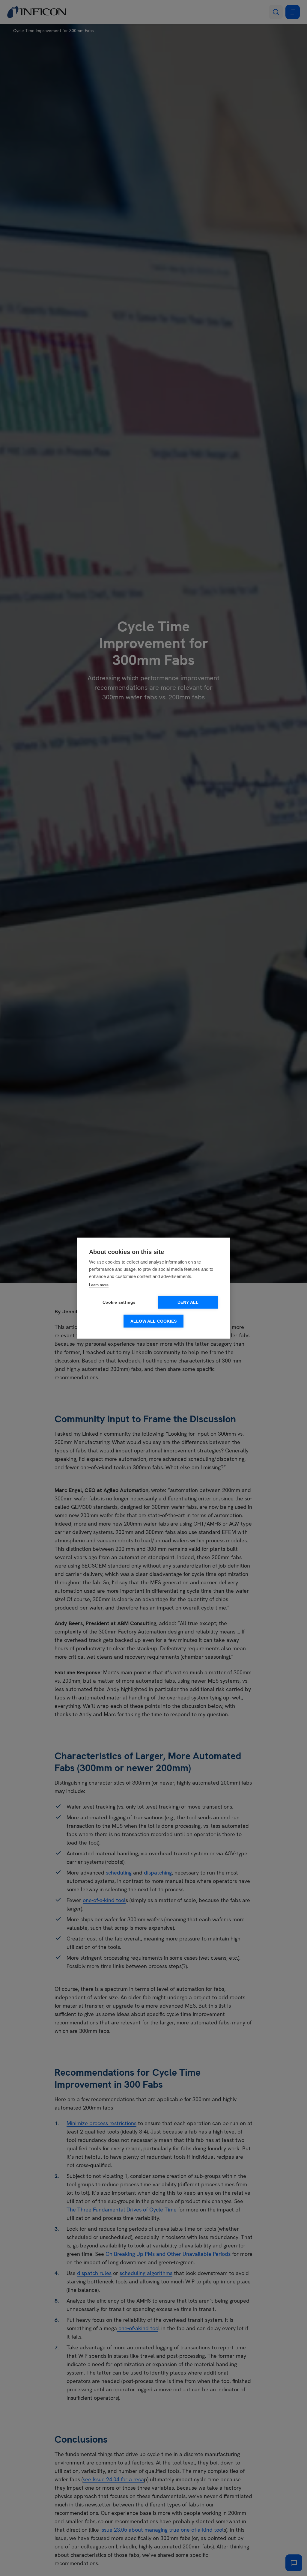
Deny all (188, 1302)
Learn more (99, 1285)
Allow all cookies (153, 1321)
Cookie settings (119, 1302)
